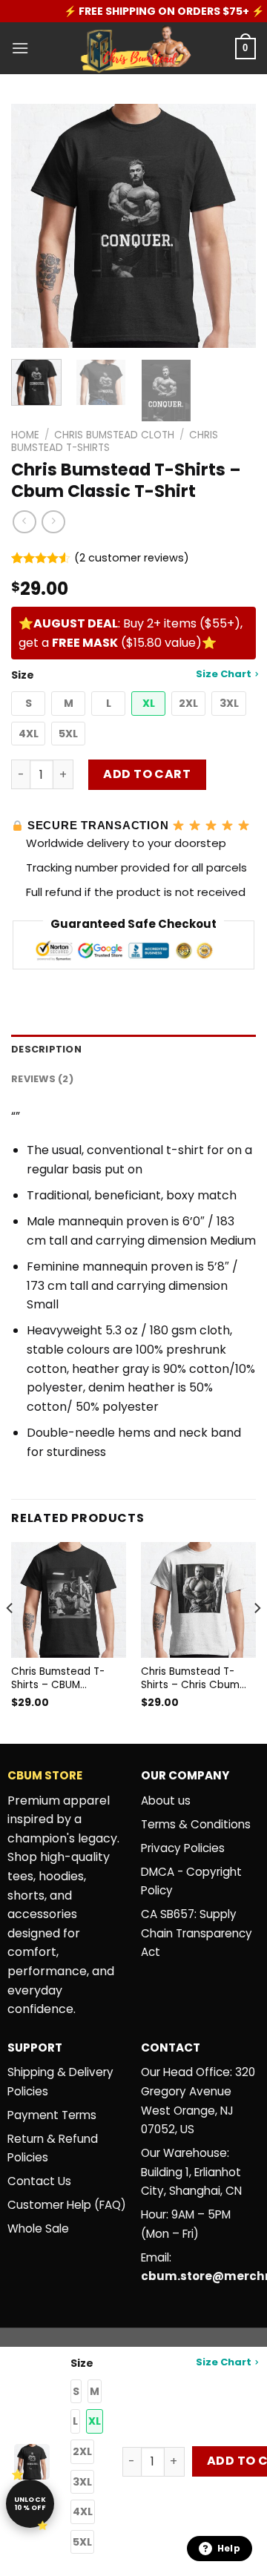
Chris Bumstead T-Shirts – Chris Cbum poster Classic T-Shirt (195, 1678)
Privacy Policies (183, 1848)
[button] (28, 704)
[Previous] (35, 226)
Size (131, 675)
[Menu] (20, 48)
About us (166, 1801)
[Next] (232, 226)
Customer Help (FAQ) (67, 2205)
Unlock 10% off (30, 2504)
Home (25, 435)
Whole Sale (38, 2229)
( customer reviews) (132, 558)
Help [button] (229, 2548)
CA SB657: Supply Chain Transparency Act (197, 1933)
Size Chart (224, 674)
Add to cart (147, 774)
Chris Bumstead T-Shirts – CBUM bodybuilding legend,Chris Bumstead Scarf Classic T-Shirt (58, 1678)
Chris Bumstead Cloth (114, 435)
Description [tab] (46, 1049)
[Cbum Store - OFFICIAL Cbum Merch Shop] (133, 48)
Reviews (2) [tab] (42, 1079)
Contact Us (39, 2181)
